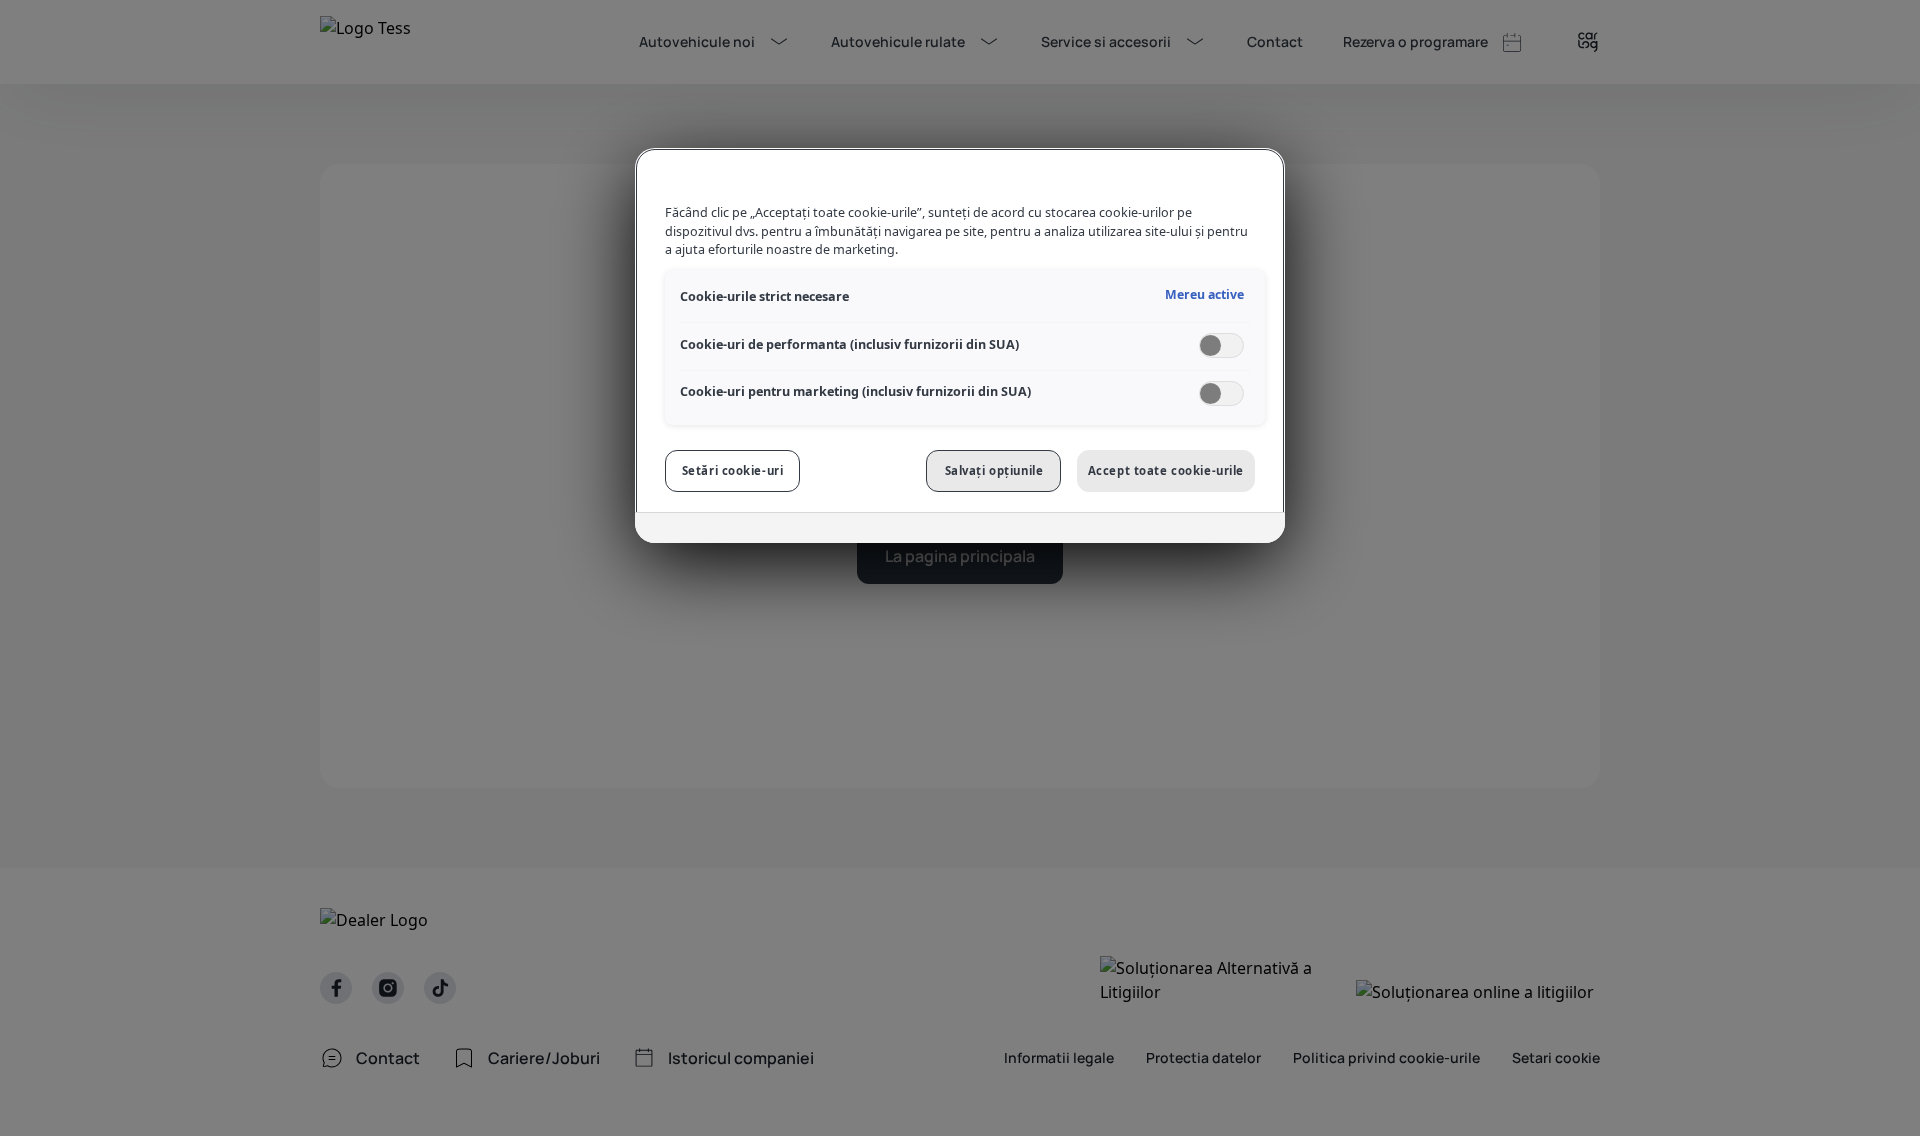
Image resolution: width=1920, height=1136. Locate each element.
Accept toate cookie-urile (1166, 470)
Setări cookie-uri (733, 470)
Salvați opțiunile (994, 470)
